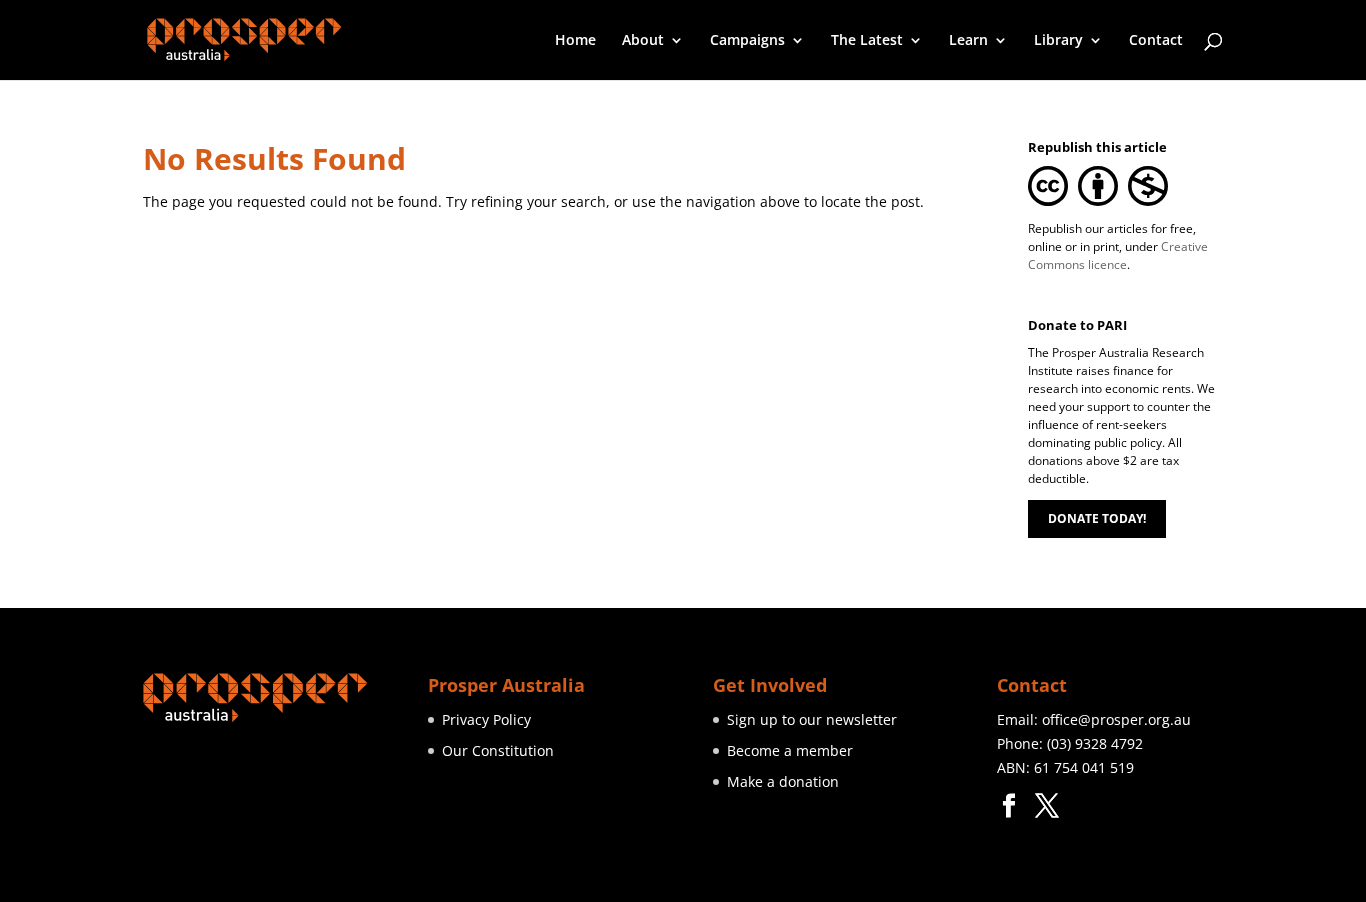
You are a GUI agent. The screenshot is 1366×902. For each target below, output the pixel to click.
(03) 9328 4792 (1095, 743)
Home (575, 41)
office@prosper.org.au (1116, 719)
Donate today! (1097, 518)
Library (1058, 41)
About (643, 41)
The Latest (867, 41)
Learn (968, 41)
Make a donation (783, 781)
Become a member (790, 750)
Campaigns (747, 41)
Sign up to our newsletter (812, 719)
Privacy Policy (486, 719)
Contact (1156, 41)
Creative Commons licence (1118, 255)
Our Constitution (498, 750)
